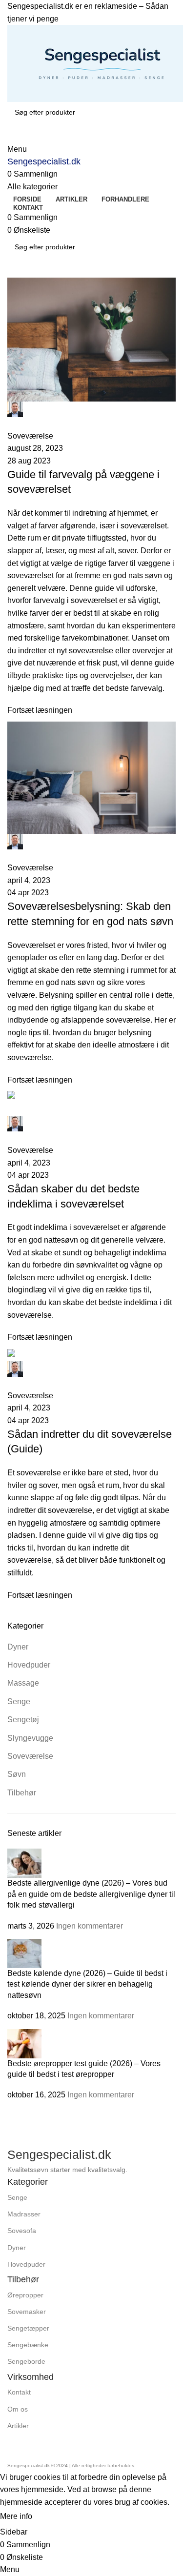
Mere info (17, 2517)
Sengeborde (26, 2361)
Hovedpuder (29, 1665)
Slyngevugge (30, 1738)
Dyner (18, 1647)
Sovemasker (27, 2312)
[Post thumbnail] (24, 1863)
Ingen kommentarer (90, 1926)
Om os (18, 2409)
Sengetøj (23, 1720)
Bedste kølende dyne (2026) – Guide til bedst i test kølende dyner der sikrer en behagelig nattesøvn (87, 1984)
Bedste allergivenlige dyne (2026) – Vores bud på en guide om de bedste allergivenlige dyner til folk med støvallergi (91, 1894)
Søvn (17, 1774)
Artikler (18, 2426)
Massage (23, 1683)
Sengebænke (28, 2345)
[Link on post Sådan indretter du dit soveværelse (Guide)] (91, 940)
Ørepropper (25, 2295)
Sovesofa (22, 2231)
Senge (19, 1701)
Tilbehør (22, 1793)
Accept (53, 2517)
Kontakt (19, 2392)
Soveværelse (30, 1756)
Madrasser (24, 2214)
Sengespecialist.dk (44, 161)
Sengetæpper (28, 2328)
